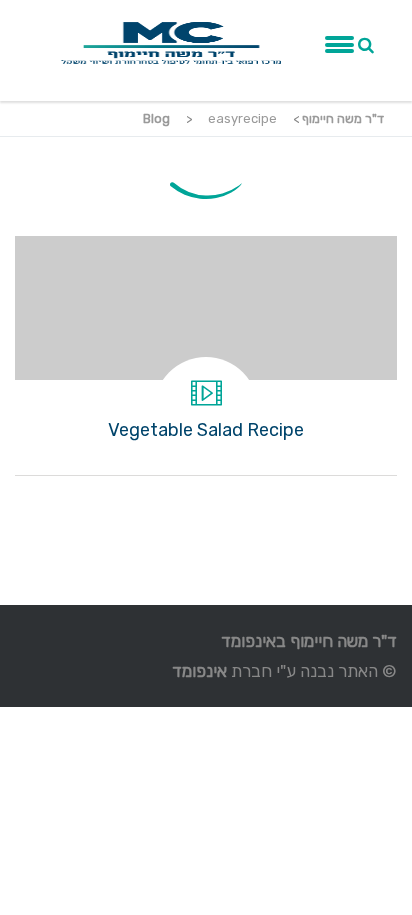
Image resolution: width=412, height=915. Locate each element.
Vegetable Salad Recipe (206, 355)
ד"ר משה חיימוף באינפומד (309, 641)
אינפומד (199, 671)
